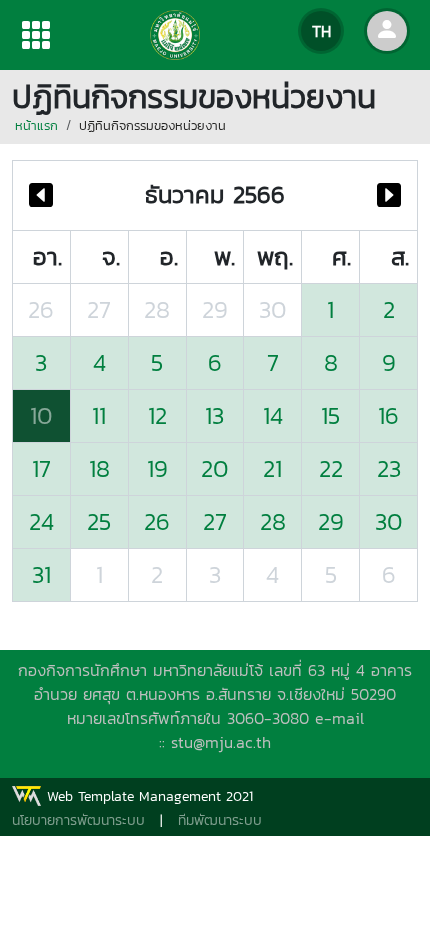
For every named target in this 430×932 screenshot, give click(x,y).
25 (99, 521)
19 (157, 468)
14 (273, 415)
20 (215, 468)
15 (330, 415)
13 (214, 415)
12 (157, 415)
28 (157, 309)
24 (41, 521)
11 (99, 415)
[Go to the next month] (389, 195)
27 (99, 309)
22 (331, 468)
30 (273, 309)
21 (272, 468)
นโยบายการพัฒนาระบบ (78, 820)
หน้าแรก (36, 125)
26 (41, 309)
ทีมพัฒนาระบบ (220, 820)
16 (388, 415)
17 (41, 468)
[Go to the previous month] (41, 195)
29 (215, 309)
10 (41, 415)
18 (99, 468)
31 (41, 574)
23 (389, 468)
